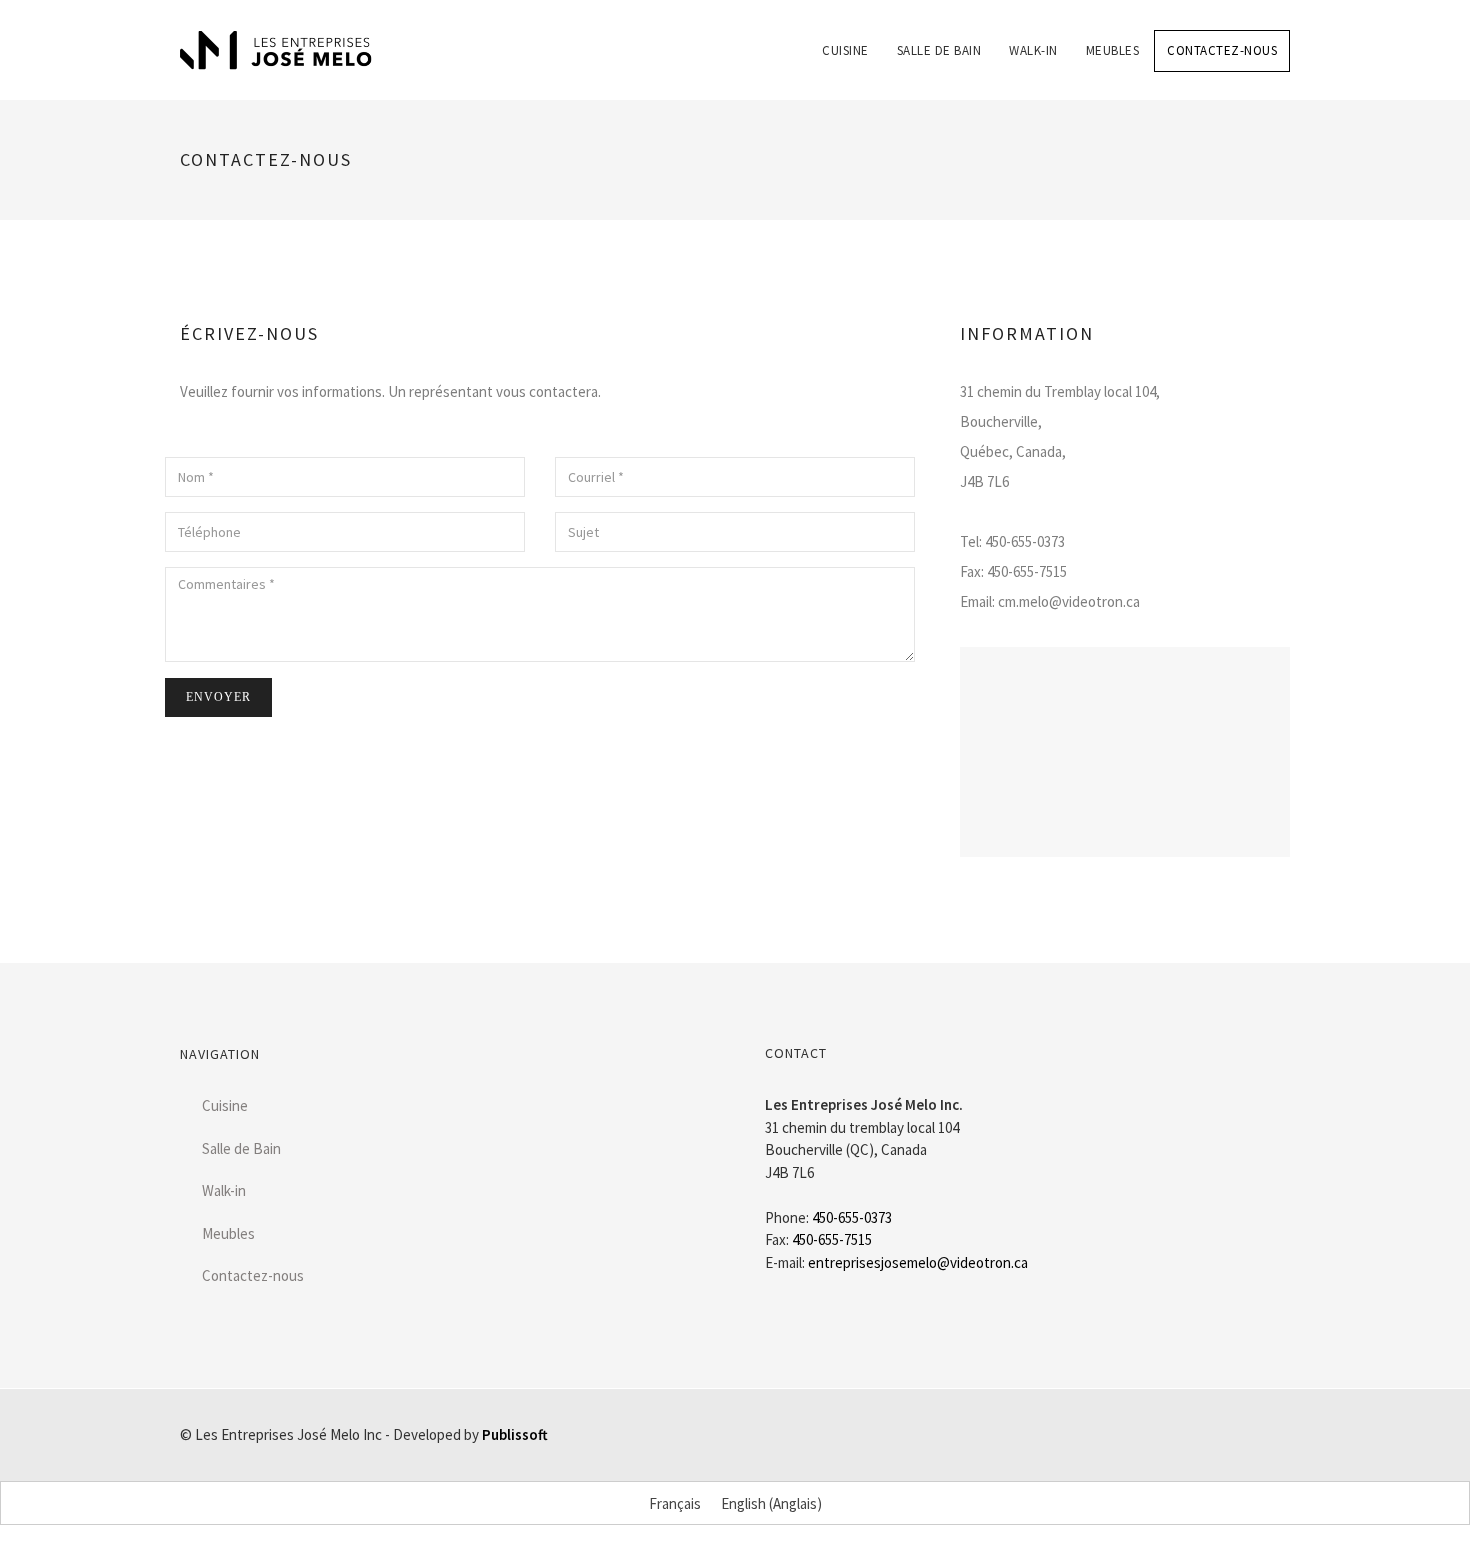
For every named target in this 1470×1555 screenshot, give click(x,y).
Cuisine (845, 50)
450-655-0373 (852, 1217)
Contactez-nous (1222, 50)
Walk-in (1033, 50)
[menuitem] (845, 36)
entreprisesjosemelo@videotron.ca (918, 1262)
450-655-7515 (832, 1239)
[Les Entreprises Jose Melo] (276, 50)
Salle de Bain (939, 50)
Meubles (1113, 50)
